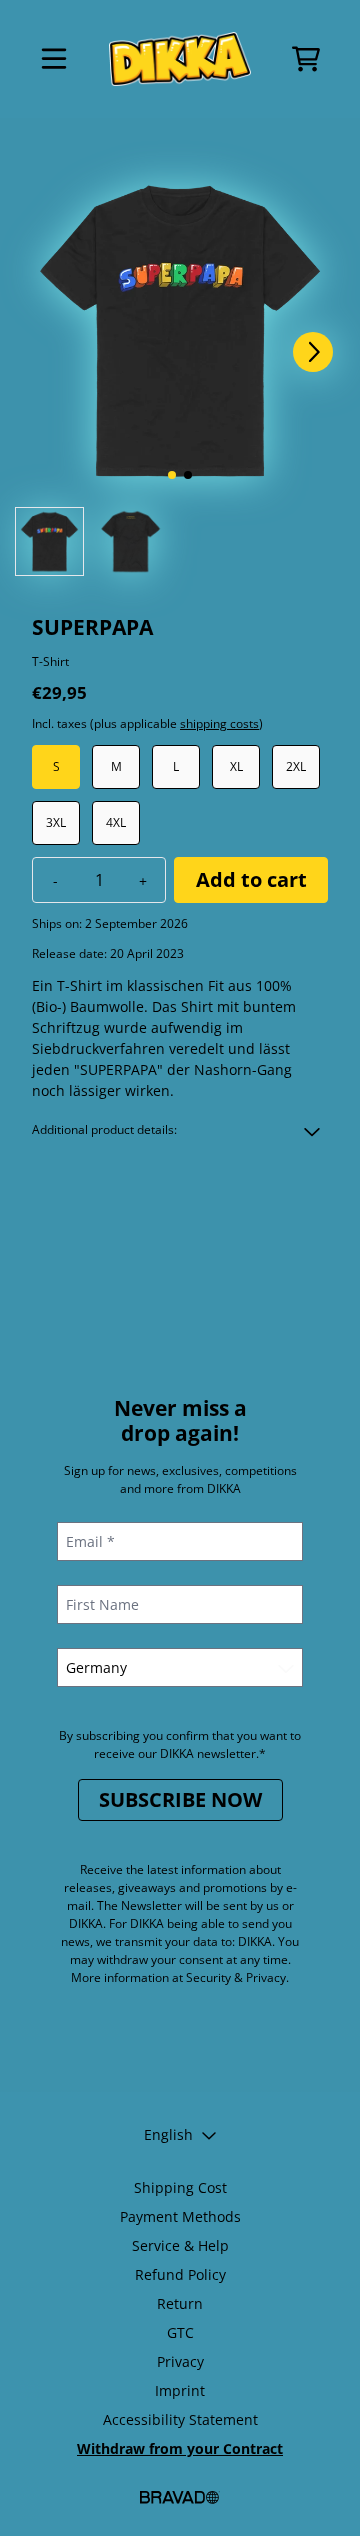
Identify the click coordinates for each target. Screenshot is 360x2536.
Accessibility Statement (180, 2419)
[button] (180, 1130)
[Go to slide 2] (188, 475)
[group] (49, 541)
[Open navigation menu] (54, 59)
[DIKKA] (180, 59)
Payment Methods (180, 2216)
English (168, 2134)
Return (180, 2303)
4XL (116, 822)
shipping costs (219, 723)
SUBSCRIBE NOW (180, 1799)
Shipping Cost (180, 2187)
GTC (180, 2332)
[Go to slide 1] (172, 475)
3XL (56, 822)
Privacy (180, 2361)
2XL (296, 766)
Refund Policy (180, 2274)
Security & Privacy (236, 1977)
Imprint (180, 2390)
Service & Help (180, 2245)
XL (236, 766)
